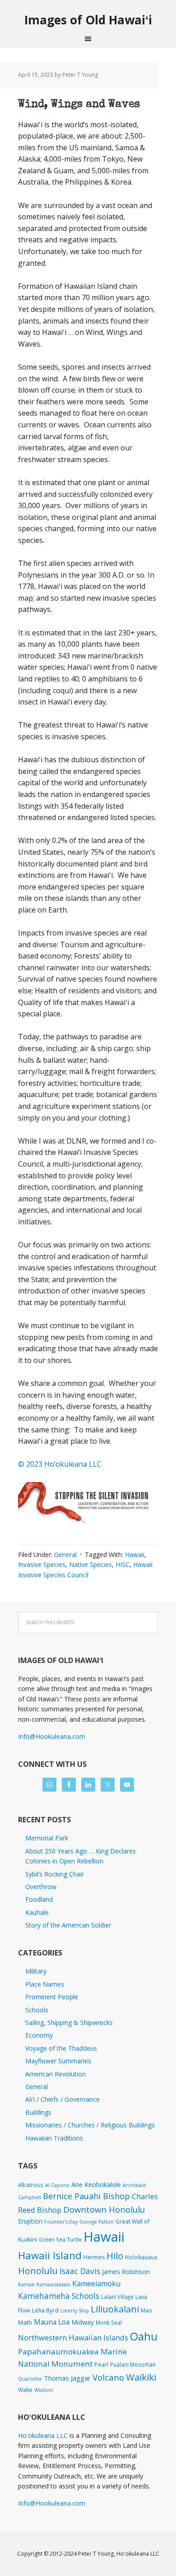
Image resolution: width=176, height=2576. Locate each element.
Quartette (30, 2379)
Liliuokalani (115, 2309)
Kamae (26, 2284)
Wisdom (44, 2390)
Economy (39, 2035)
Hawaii (135, 1554)
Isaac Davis (80, 2271)
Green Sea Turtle (60, 2239)
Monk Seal (109, 2322)
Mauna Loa (52, 2322)
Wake (25, 2390)
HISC (123, 1564)
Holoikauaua (141, 2257)
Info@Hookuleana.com (52, 1736)
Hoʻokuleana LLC (43, 2435)
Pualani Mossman (133, 2364)
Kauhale (37, 1912)
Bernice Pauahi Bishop (86, 2196)
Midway (83, 2322)
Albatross (31, 2185)
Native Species (90, 1564)
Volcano (108, 2377)
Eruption (30, 2221)
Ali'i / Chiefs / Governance (63, 2099)
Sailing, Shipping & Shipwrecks (69, 2022)
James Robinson (126, 2271)
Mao (146, 2310)
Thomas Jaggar (67, 2378)
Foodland (39, 1899)
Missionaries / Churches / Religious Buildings (90, 2125)
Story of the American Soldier (68, 1925)
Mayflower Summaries (58, 2061)
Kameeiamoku (96, 2284)
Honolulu (38, 2271)
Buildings (38, 2112)
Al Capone (57, 2185)
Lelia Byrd (45, 2310)
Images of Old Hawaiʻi (88, 20)
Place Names (45, 1984)
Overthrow (41, 1887)
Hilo (115, 2256)
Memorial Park (47, 1838)
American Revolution (56, 2074)
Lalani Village (117, 2297)
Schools (37, 2010)
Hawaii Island (50, 2255)
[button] (88, 1508)
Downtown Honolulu (104, 2209)
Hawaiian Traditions (54, 2138)
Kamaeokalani (53, 2284)
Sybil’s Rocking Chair (55, 1874)
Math (25, 2322)
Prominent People (52, 1997)
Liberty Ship (75, 2311)
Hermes (94, 2257)
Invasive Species (42, 1564)
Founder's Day (61, 2222)
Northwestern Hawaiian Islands (73, 2337)
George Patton (97, 2222)
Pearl (101, 2365)
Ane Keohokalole (96, 2184)
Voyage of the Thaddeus (61, 2048)
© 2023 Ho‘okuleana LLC (60, 1464)
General (65, 1554)
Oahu (144, 2336)
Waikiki (141, 2377)
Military (36, 1971)
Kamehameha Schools (59, 2296)
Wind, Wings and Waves (79, 105)
